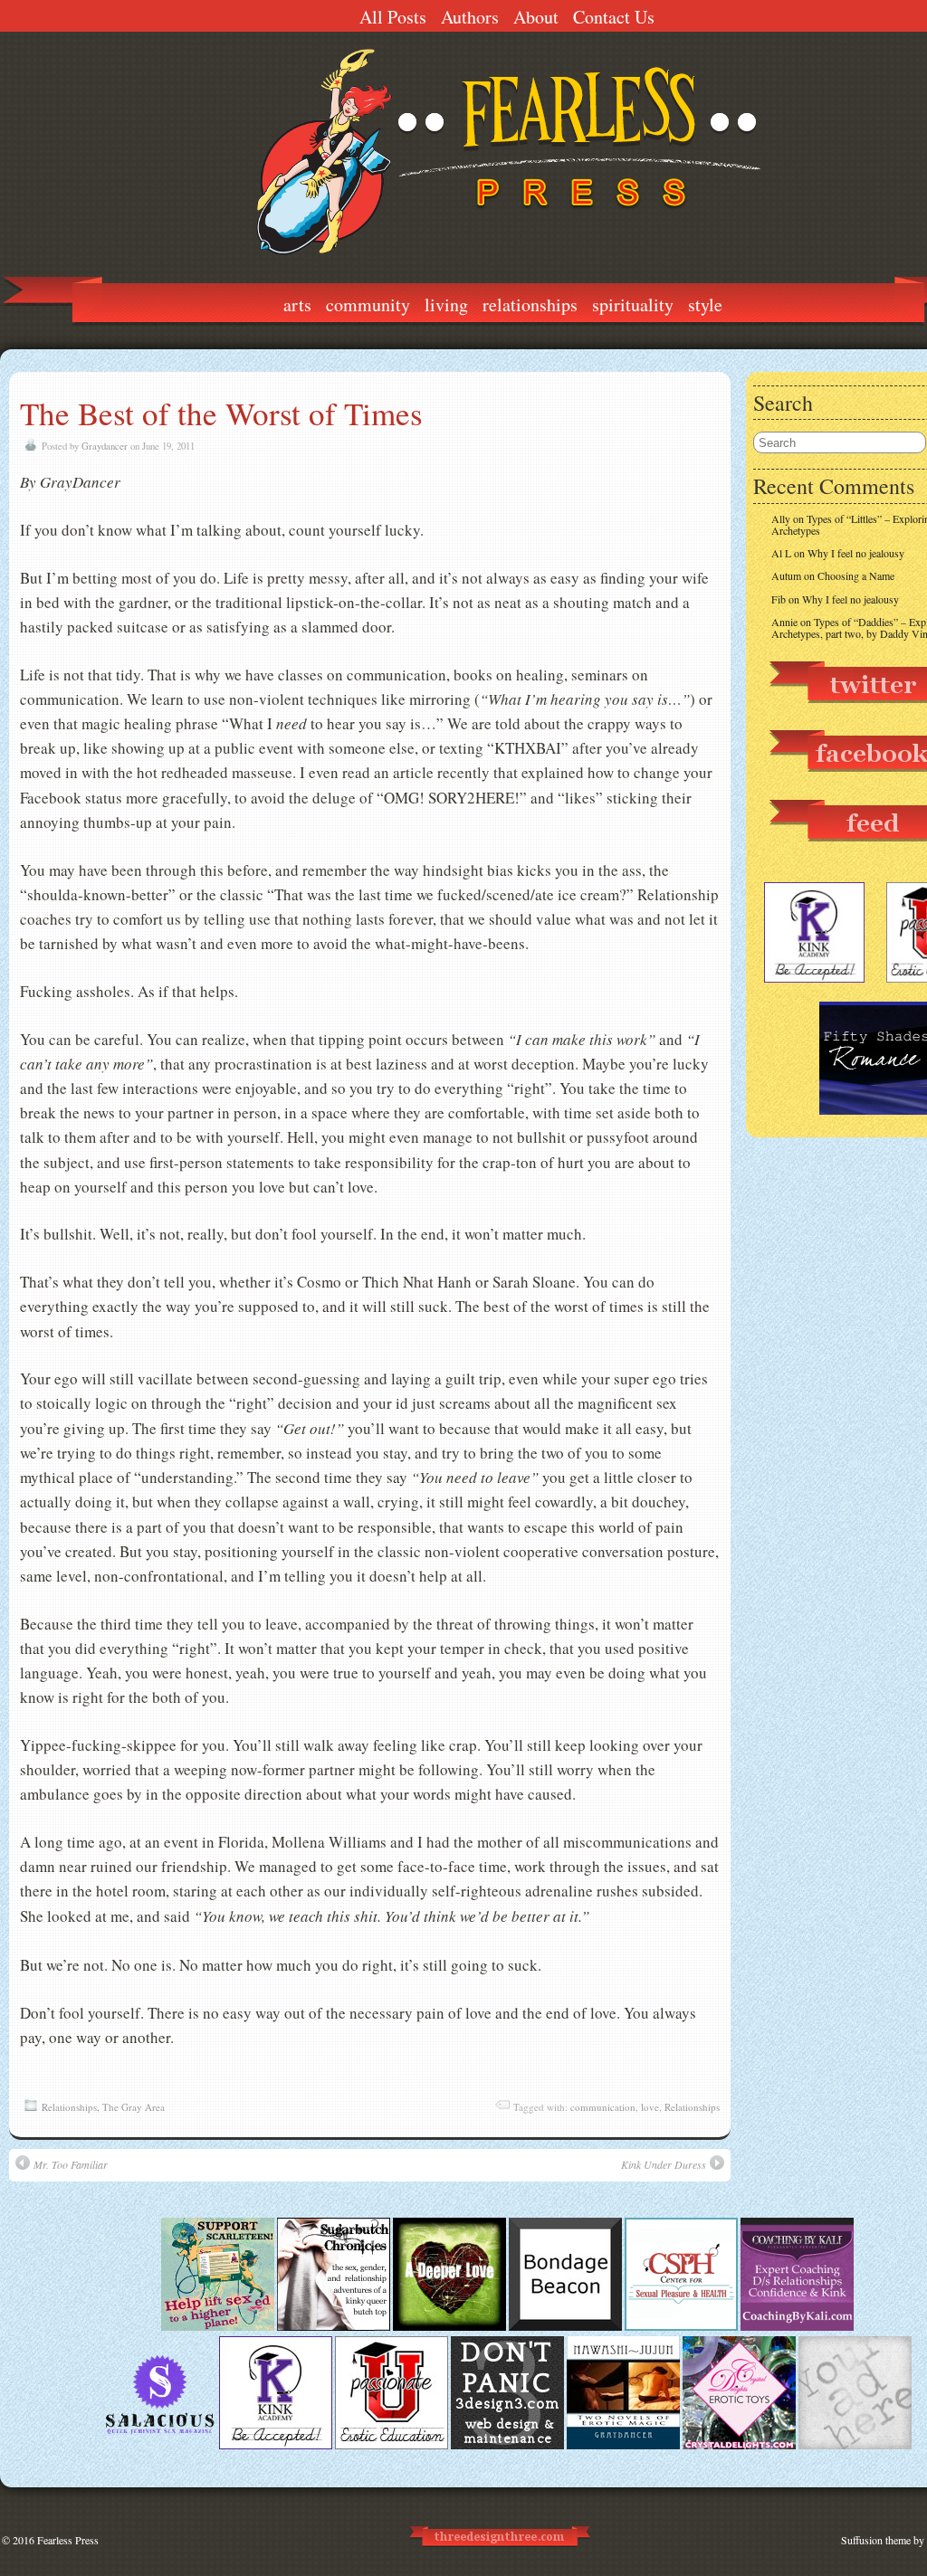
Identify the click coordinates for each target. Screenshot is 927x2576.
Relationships (530, 304)
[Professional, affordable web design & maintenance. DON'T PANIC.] (498, 2554)
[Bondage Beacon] (565, 2326)
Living (446, 304)
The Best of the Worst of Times (221, 413)
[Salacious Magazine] (160, 2445)
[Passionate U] (392, 2445)
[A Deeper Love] (449, 2326)
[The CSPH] (681, 2326)
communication (603, 2107)
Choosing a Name (856, 575)
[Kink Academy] (276, 2445)
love (650, 2107)
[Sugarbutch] (334, 2326)
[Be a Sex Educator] (797, 2326)
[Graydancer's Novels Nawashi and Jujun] (623, 2445)
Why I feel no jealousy (856, 553)
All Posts (393, 17)
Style (705, 304)
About (536, 17)
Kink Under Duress (664, 2164)
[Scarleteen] (218, 2326)
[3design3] (507, 2445)
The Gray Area (134, 2107)
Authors (470, 17)
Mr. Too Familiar (71, 2164)
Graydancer (105, 446)
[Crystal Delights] (739, 2445)
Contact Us (614, 17)
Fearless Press (68, 2540)
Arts (297, 304)
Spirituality (633, 304)
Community (368, 304)
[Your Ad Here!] (855, 2445)
